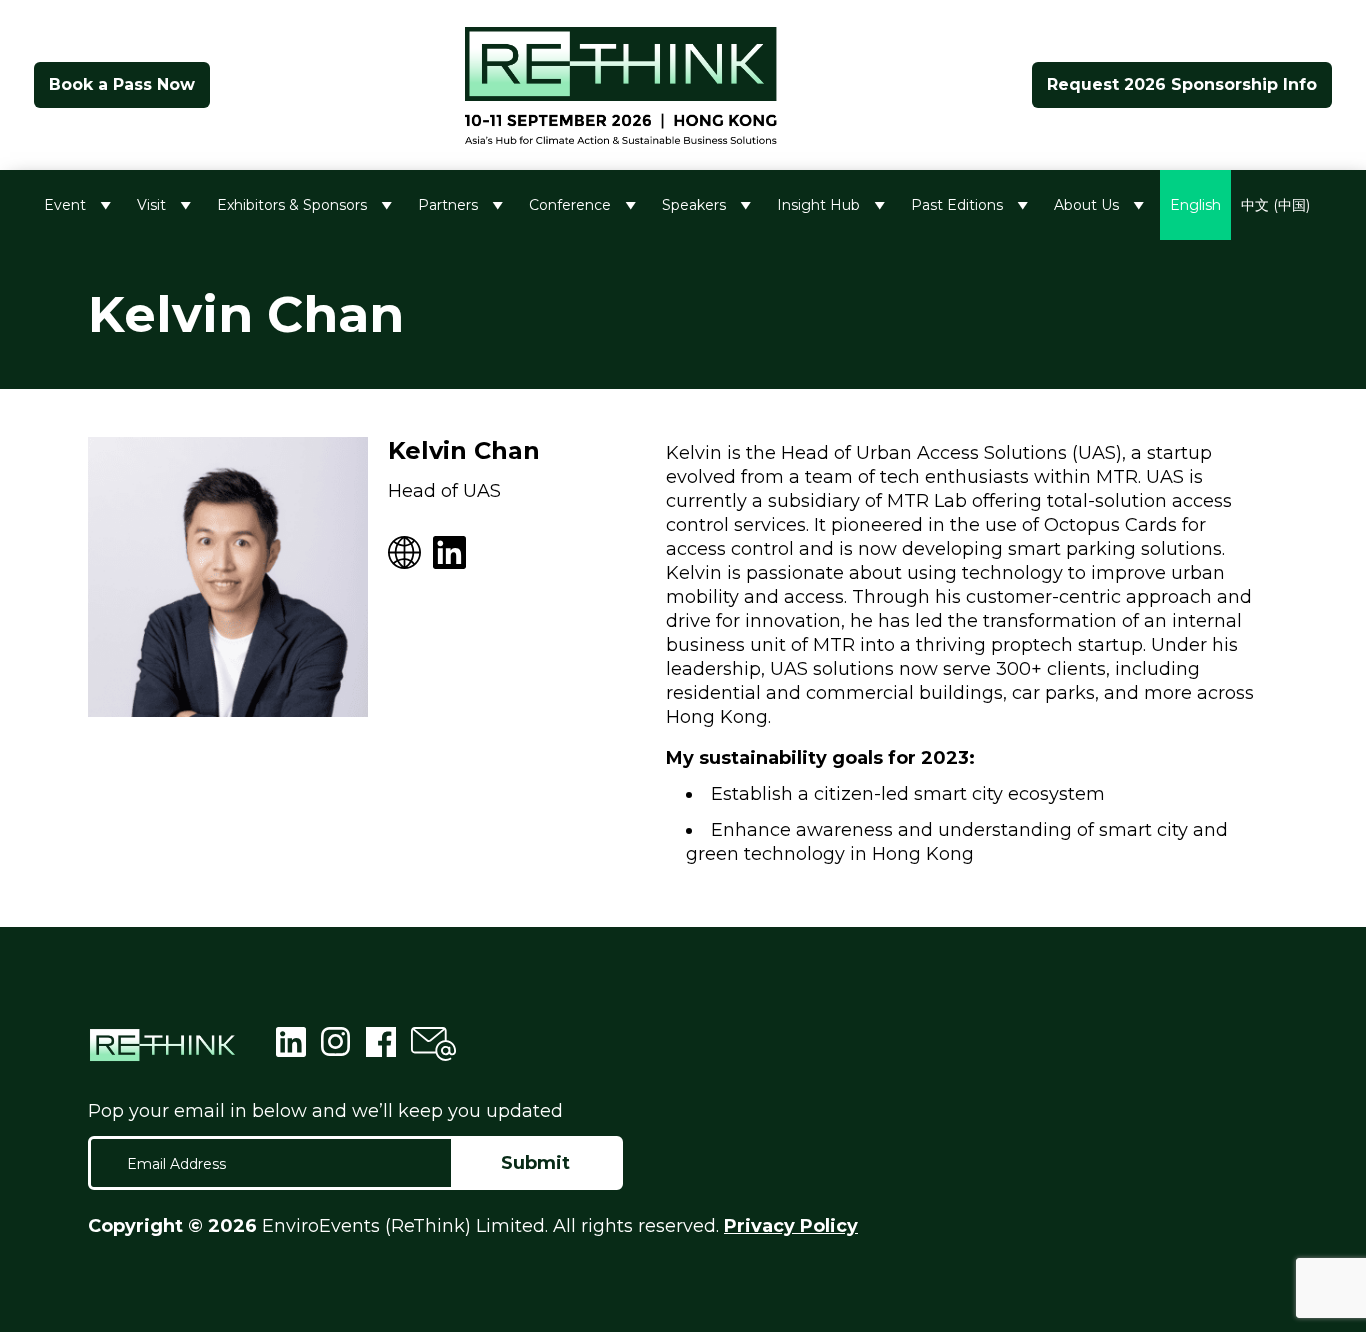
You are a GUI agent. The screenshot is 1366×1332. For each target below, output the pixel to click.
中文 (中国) (1275, 205)
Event (65, 205)
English (1195, 205)
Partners (448, 205)
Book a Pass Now (122, 84)
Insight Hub (818, 205)
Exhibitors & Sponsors (292, 205)
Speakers (694, 205)
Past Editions (957, 205)
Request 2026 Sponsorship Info (1182, 84)
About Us (1086, 205)
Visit (151, 205)
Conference (570, 205)
